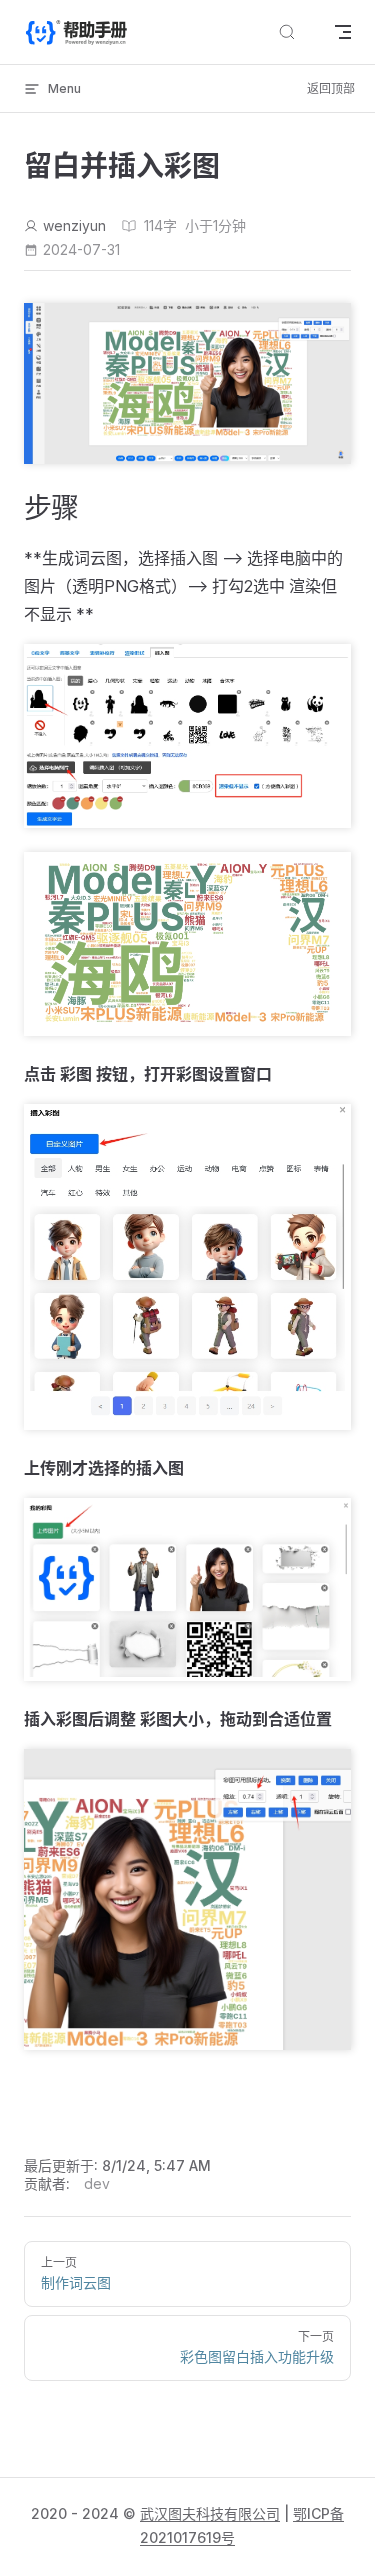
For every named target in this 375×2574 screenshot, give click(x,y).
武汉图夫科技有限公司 (210, 2513)
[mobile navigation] (343, 32)
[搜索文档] (287, 32)
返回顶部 (331, 88)
